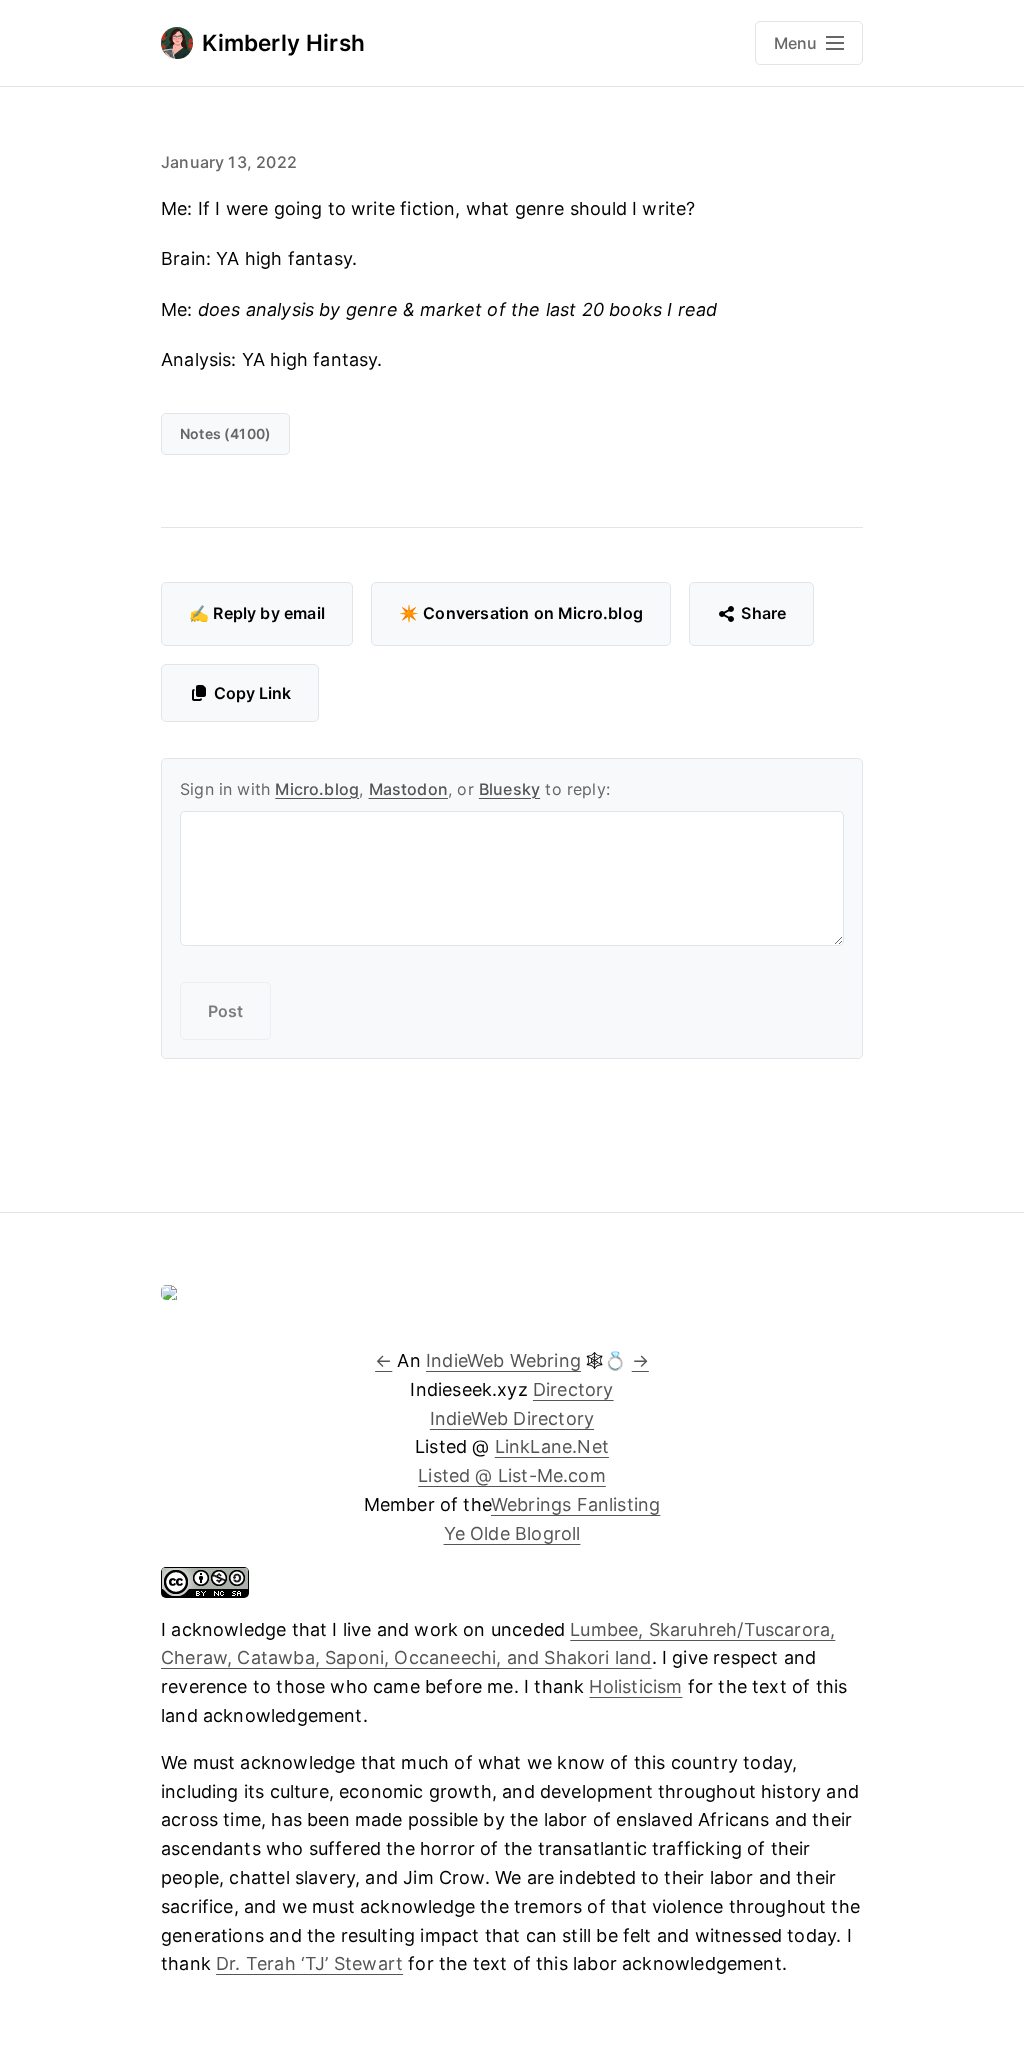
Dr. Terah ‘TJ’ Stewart (309, 1963)
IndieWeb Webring (503, 1360)
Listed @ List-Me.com (512, 1475)
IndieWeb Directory (512, 1418)
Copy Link (252, 693)
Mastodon (408, 789)
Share (763, 613)
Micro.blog (317, 789)
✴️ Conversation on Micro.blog (521, 613)
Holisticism (635, 1686)
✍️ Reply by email (257, 613)
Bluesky (509, 789)
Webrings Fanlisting (575, 1504)
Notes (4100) (225, 433)
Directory (573, 1389)
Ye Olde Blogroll (512, 1533)
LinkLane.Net (552, 1446)
